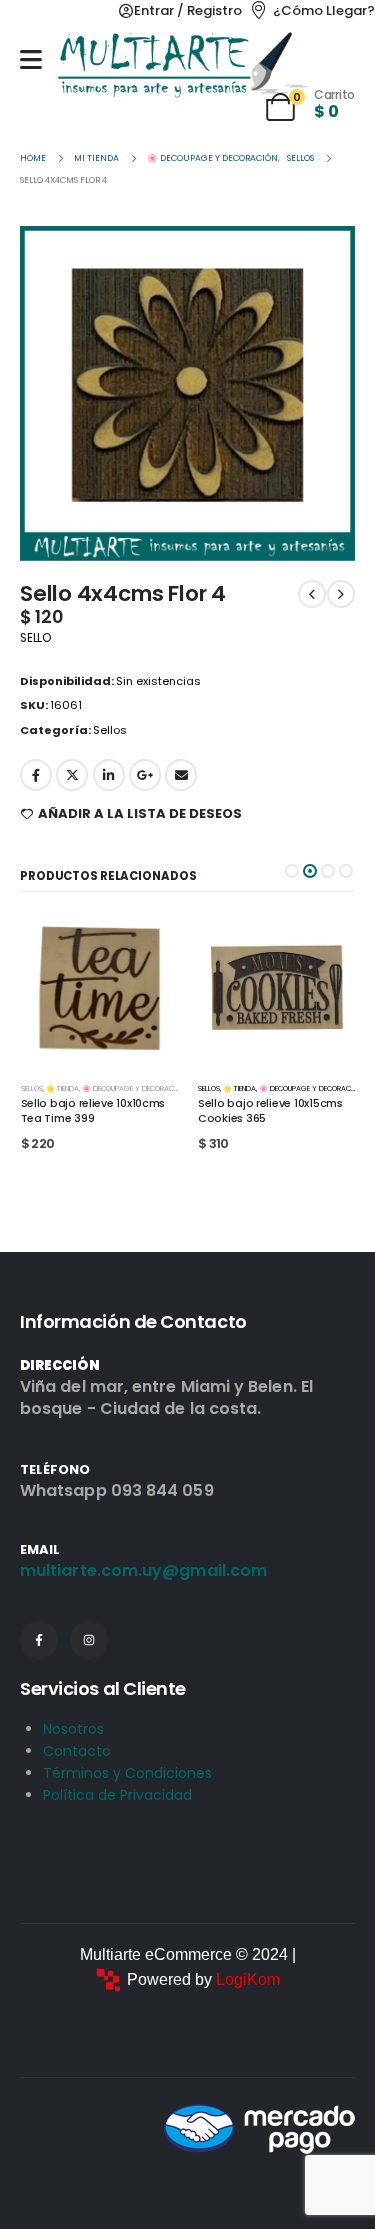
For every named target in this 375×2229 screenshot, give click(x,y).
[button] (292, 871)
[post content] (99, 988)
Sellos (110, 730)
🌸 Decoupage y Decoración (132, 1088)
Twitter (72, 775)
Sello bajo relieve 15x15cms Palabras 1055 (270, 1111)
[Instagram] (89, 1640)
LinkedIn (109, 775)
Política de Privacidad (117, 1795)
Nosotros (73, 1729)
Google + (145, 775)
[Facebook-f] (39, 1640)
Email (181, 775)
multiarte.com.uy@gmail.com (143, 1570)
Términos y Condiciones (127, 1773)
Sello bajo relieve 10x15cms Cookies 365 (92, 1111)
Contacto (77, 1751)
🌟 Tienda (61, 1088)
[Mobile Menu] (31, 59)
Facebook (36, 775)
